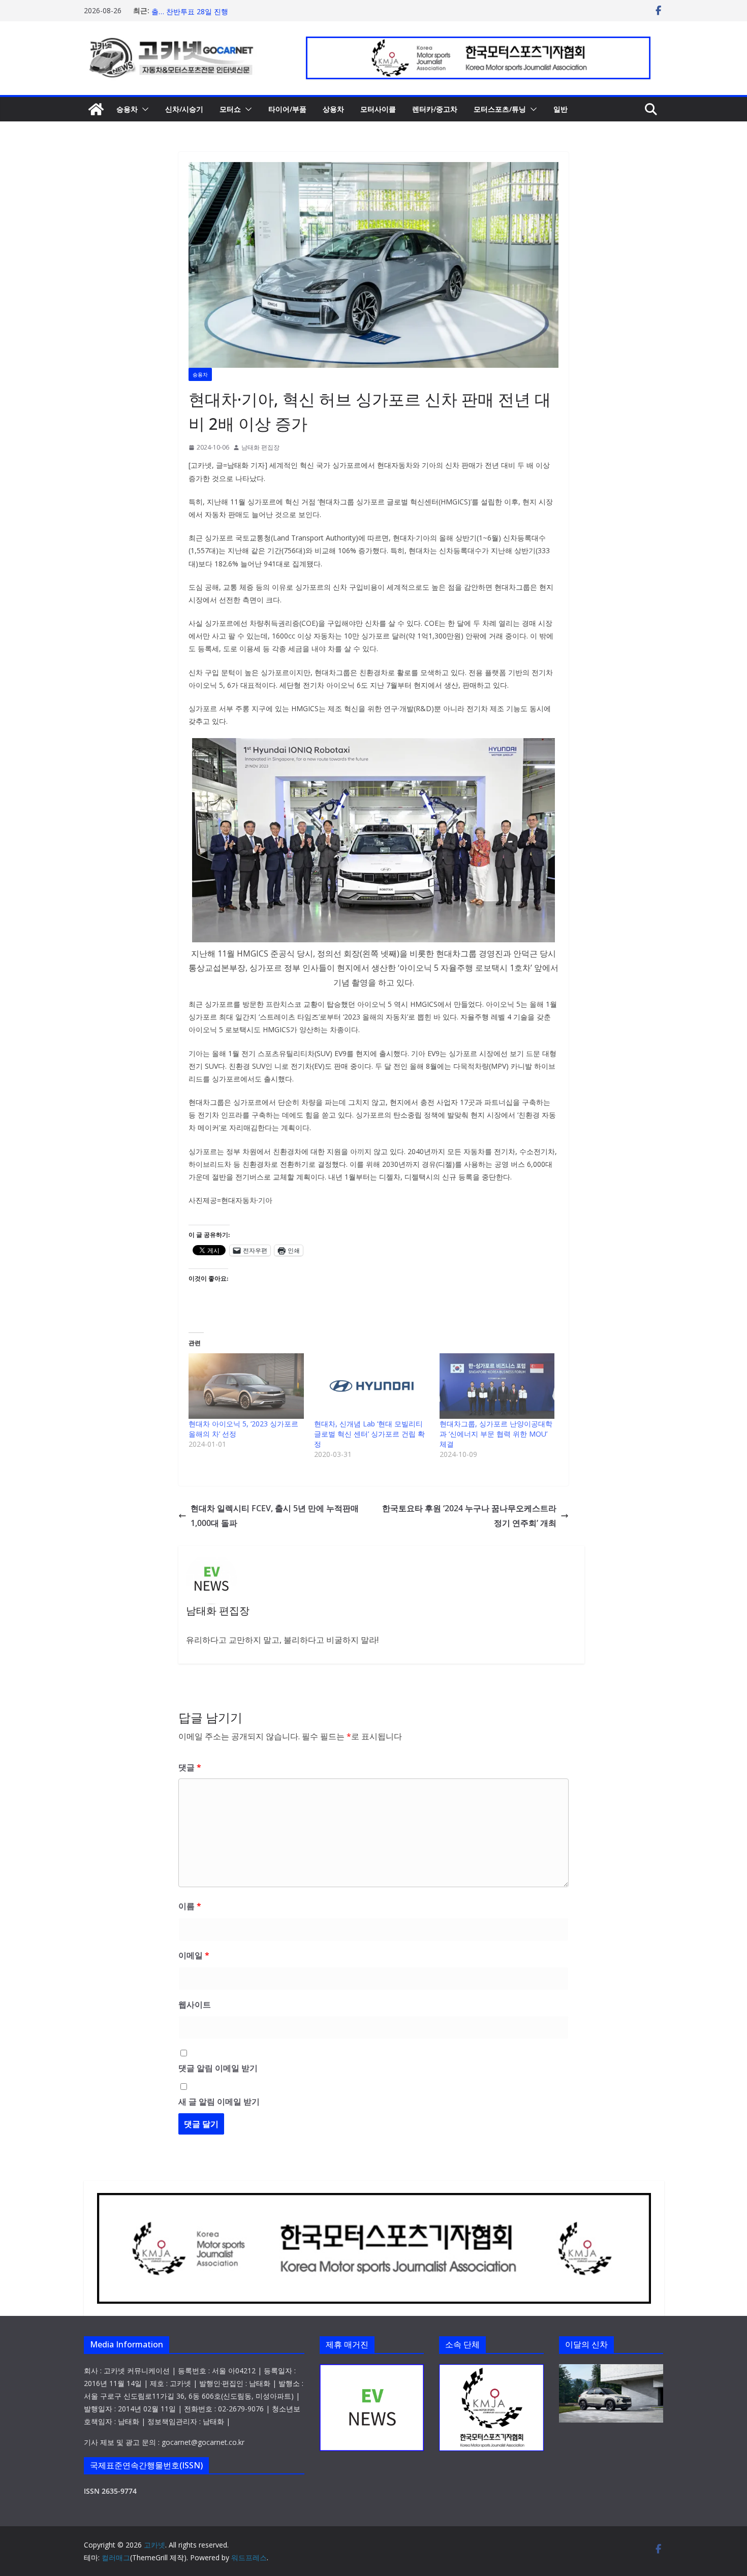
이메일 (194, 1955)
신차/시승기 (184, 109)
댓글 (190, 1767)
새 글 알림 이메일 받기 (219, 2102)
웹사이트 (195, 2005)
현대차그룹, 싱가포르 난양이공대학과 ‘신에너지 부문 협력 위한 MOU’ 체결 (496, 1434)
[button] (143, 109)
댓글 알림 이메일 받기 (218, 2068)
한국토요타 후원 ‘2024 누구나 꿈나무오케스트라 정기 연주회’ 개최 (469, 1516)
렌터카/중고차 (435, 109)
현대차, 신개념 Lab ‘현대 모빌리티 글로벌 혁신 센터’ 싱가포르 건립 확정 (369, 1434)
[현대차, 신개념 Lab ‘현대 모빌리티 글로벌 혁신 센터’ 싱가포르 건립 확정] (372, 1386)
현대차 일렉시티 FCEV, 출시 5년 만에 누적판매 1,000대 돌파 (275, 1516)
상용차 (333, 109)
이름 (190, 1906)
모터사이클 (378, 109)
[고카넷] (96, 109)
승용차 (127, 109)
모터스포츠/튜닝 (500, 109)
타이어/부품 (287, 109)
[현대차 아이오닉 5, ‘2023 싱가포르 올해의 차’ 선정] (246, 1386)
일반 (561, 109)
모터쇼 (230, 109)
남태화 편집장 (260, 447)
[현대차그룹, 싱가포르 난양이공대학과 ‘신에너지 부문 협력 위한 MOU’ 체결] (497, 1386)
